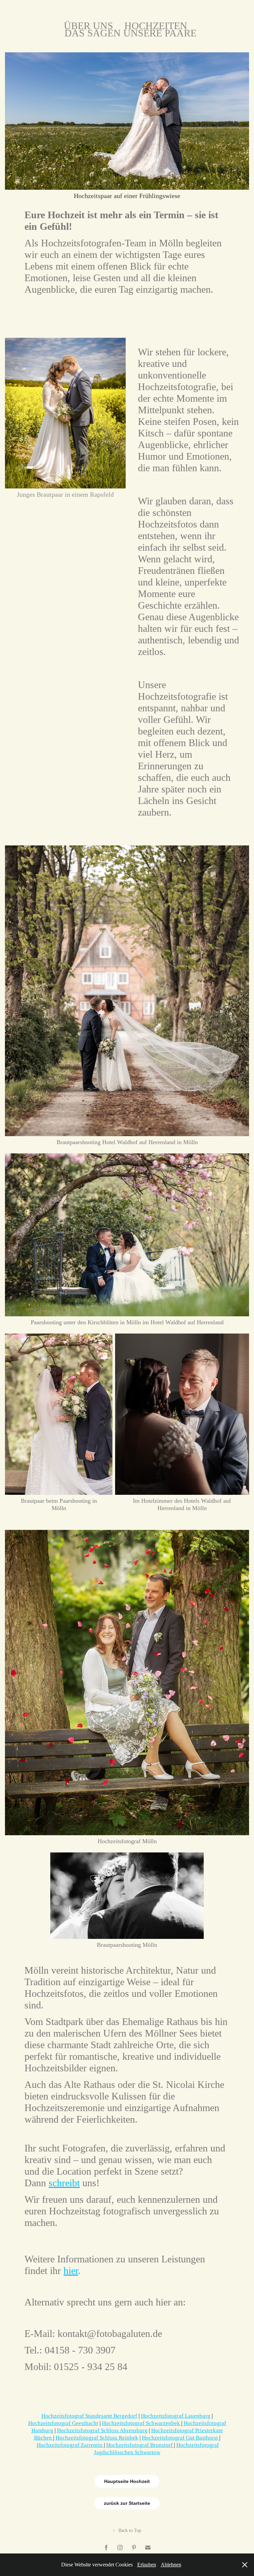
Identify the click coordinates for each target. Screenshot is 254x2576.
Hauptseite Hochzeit (127, 2481)
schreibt (64, 2183)
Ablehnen (171, 2565)
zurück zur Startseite (127, 2503)
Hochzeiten (156, 26)
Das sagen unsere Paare (130, 33)
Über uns (88, 26)
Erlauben (147, 2565)
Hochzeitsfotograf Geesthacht (63, 2423)
